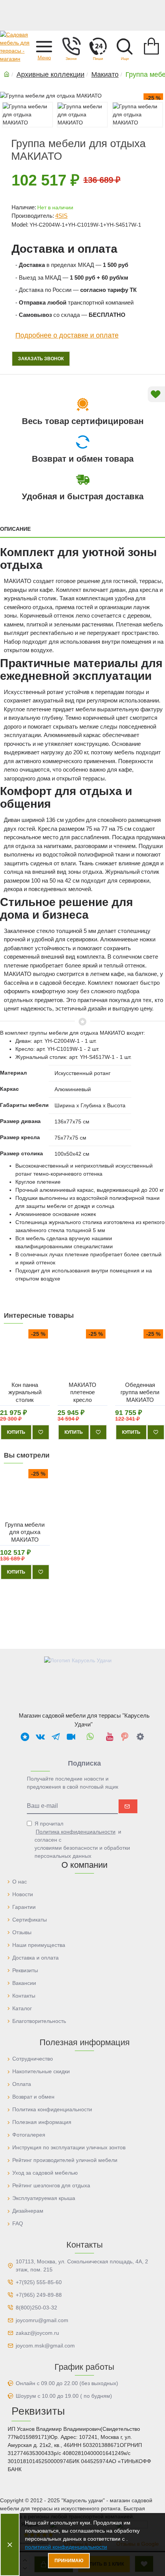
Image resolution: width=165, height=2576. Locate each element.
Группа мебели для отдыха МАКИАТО (25, 1532)
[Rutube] (71, 1736)
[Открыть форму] (98, 46)
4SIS (61, 216)
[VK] (40, 1736)
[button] (44, 46)
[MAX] (25, 1736)
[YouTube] (109, 1736)
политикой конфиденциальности (66, 2547)
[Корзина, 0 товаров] (152, 46)
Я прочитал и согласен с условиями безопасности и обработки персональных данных (82, 1840)
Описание (15, 529)
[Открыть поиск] (125, 46)
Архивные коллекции (50, 75)
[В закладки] (41, 1432)
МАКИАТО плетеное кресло (82, 1392)
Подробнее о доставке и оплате (67, 335)
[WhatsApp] (90, 1736)
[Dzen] (140, 1736)
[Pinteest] (125, 1736)
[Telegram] (56, 1736)
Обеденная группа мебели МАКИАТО (140, 1392)
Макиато (105, 75)
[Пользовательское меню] (71, 46)
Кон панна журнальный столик (25, 1392)
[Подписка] (128, 1806)
